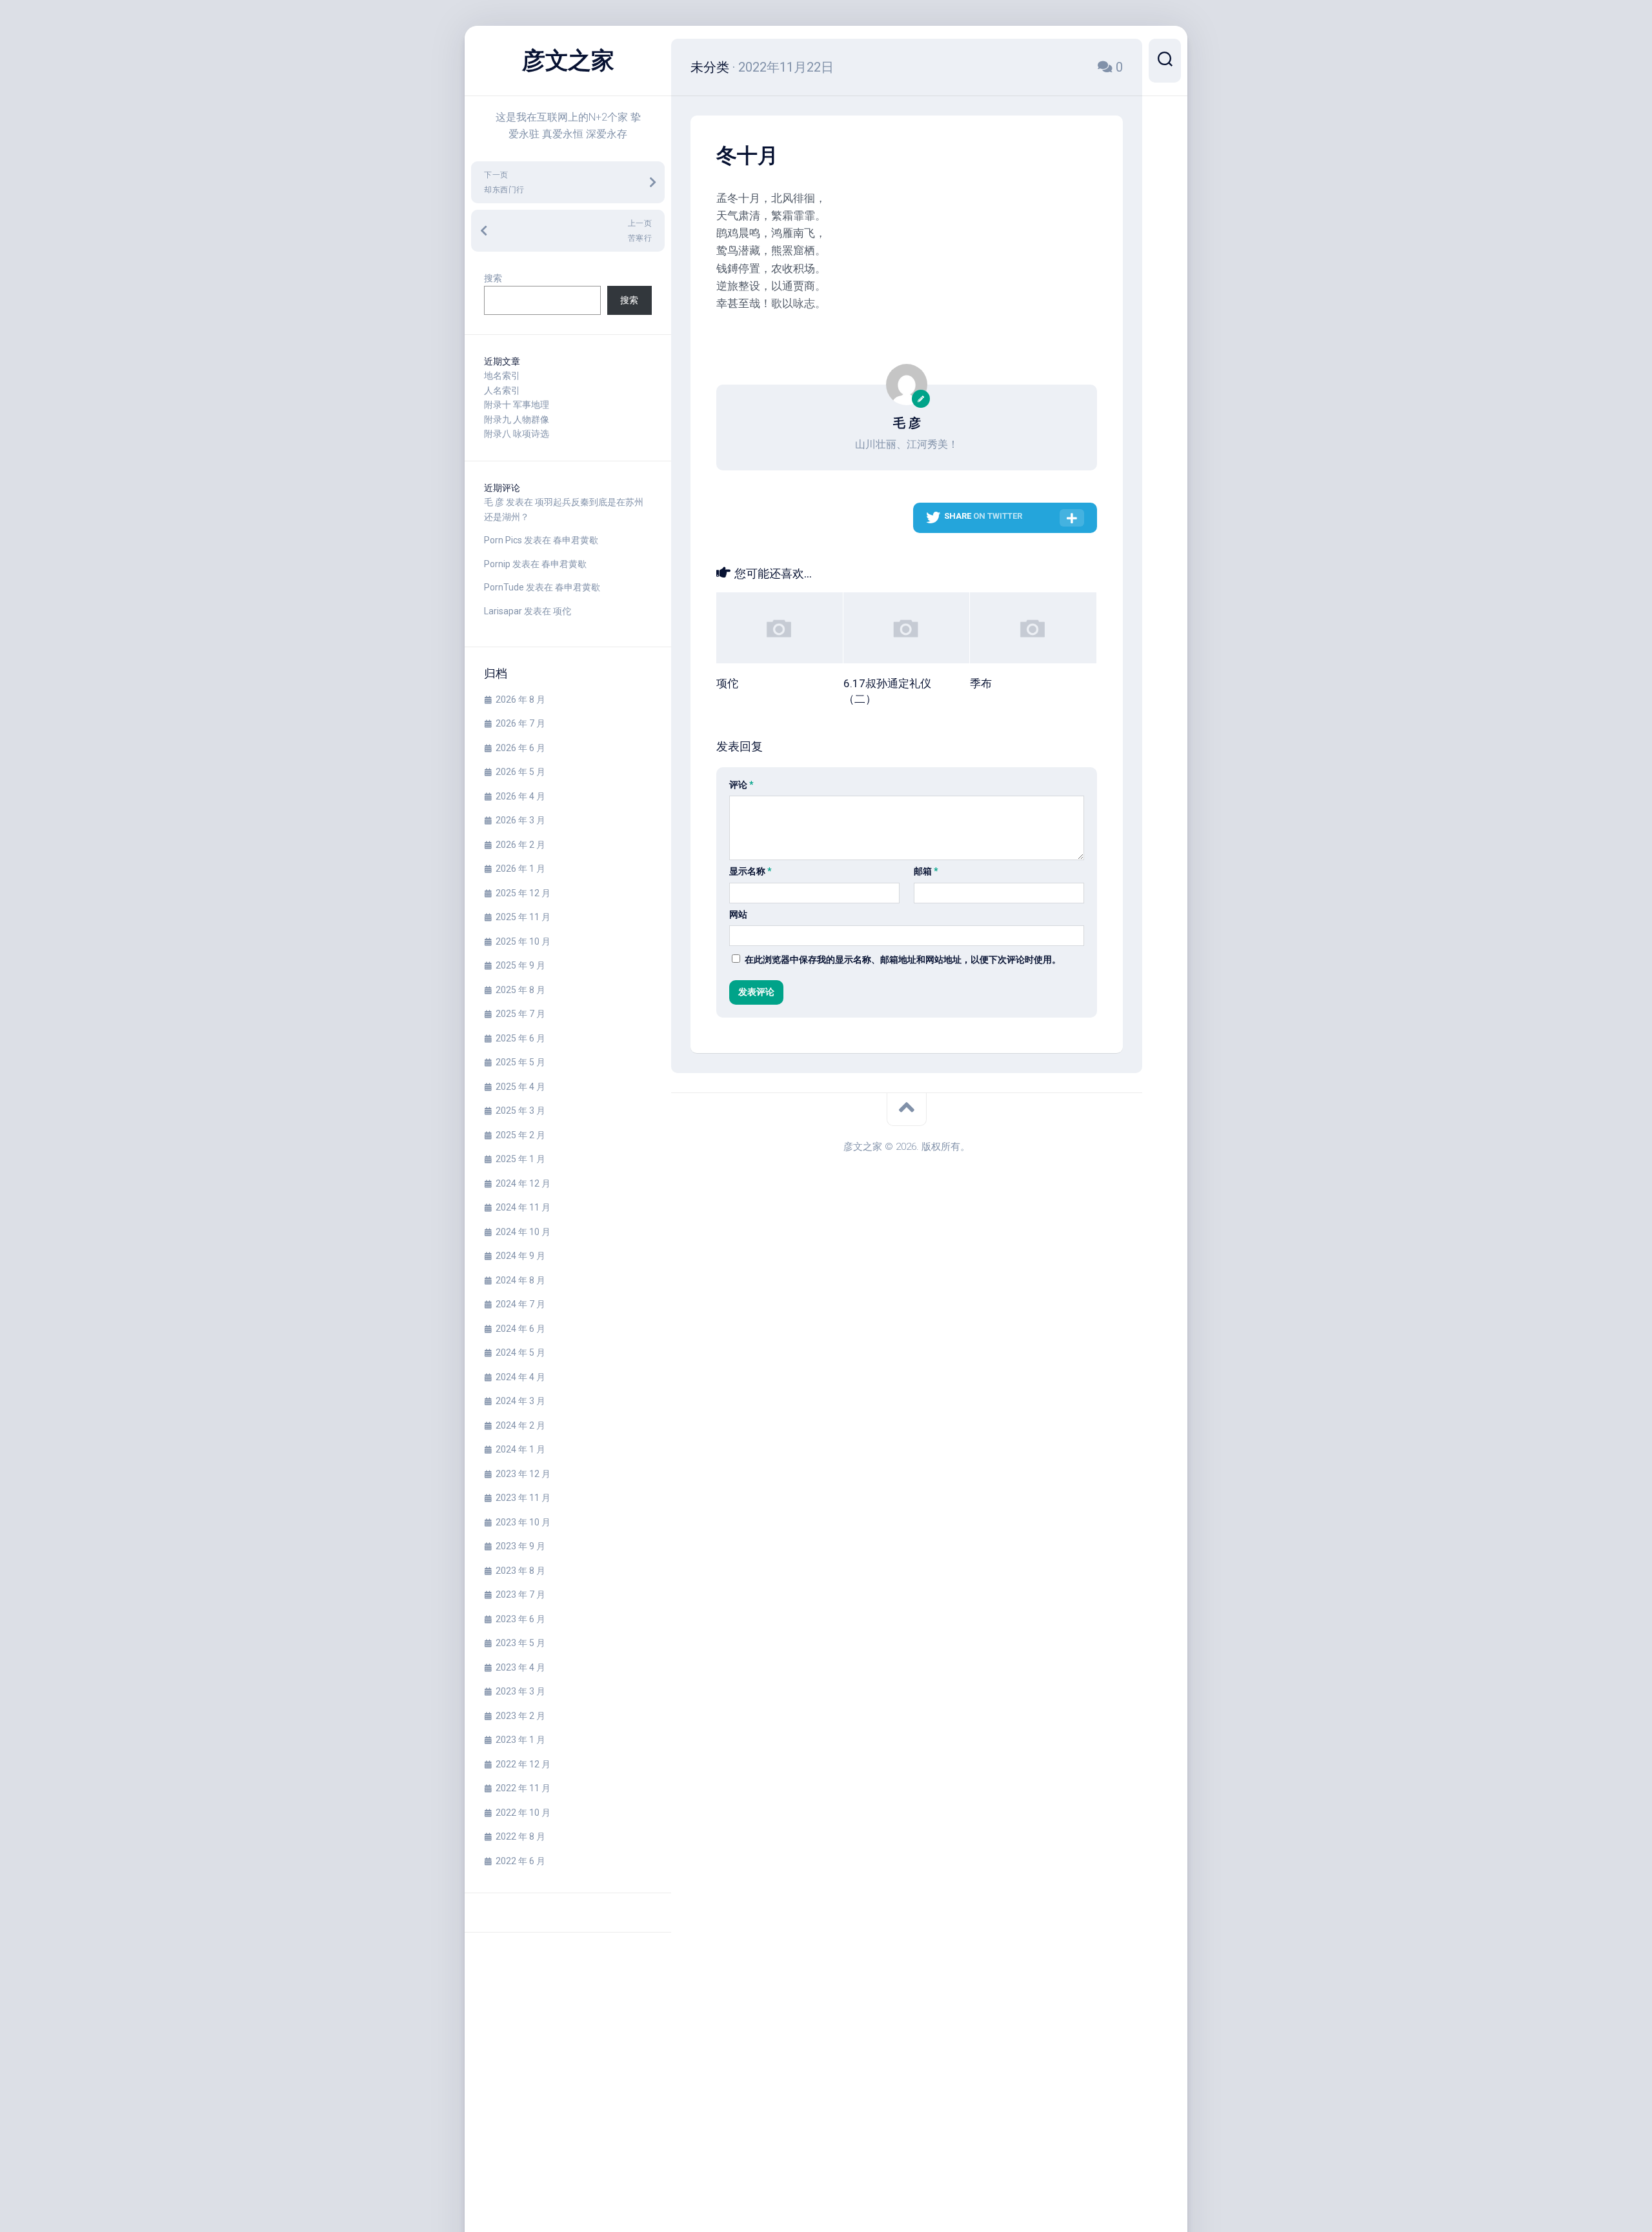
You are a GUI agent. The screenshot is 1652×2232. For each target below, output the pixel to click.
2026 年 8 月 (520, 699)
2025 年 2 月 (520, 1135)
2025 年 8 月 (520, 990)
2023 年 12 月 (523, 1474)
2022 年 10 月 (523, 1813)
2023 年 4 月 (520, 1667)
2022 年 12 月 (523, 1764)
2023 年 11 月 (523, 1498)
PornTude (504, 587)
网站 (738, 914)
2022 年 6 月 (520, 1861)
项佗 (562, 611)
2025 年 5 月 (520, 1062)
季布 (981, 683)
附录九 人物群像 (517, 419)
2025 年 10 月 (523, 941)
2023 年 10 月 (523, 1522)
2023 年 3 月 (520, 1691)
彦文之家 (568, 61)
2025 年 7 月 (520, 1014)
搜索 (493, 278)
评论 (741, 785)
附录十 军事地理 (517, 405)
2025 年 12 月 (523, 893)
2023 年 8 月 (520, 1571)
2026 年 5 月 (520, 772)
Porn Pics (503, 540)
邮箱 (926, 871)
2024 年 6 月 (520, 1329)
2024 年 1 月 (520, 1449)
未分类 (710, 67)
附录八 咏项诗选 (517, 434)
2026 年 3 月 (520, 820)
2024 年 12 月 (523, 1183)
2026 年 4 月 (520, 796)
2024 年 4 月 (520, 1377)
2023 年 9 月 (520, 1546)
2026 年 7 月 (520, 723)
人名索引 (502, 390)
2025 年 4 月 (520, 1087)
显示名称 (750, 871)
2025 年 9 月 (520, 965)
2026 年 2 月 (520, 845)
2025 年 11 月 (523, 917)
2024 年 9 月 (520, 1256)
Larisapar (503, 611)
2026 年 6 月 (520, 748)
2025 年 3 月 (520, 1111)
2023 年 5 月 (520, 1643)
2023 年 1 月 (520, 1740)
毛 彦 (494, 502)
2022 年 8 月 (520, 1836)
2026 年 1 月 (520, 869)
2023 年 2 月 (520, 1716)
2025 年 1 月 (520, 1159)
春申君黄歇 (576, 540)
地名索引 (502, 376)
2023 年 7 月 (520, 1594)
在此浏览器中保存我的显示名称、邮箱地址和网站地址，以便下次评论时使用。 (903, 960)
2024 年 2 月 (520, 1425)
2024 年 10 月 (523, 1232)
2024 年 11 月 (523, 1207)
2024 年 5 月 (520, 1352)
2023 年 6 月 (520, 1619)
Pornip (497, 564)
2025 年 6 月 (520, 1038)
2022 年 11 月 (523, 1788)
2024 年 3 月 (520, 1401)
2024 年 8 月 (520, 1280)
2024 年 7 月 (520, 1304)
